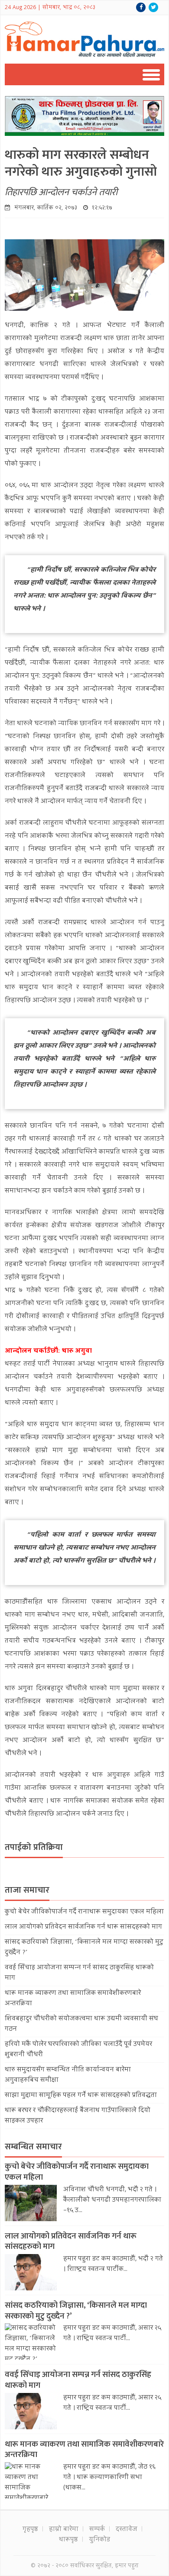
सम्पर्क (97, 2530)
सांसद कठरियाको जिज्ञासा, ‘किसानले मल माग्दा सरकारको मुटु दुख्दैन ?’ (76, 2311)
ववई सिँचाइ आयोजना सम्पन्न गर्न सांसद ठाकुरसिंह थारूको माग (78, 2380)
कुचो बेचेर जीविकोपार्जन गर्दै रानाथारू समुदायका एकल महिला (84, 1912)
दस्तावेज (127, 2530)
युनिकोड (99, 2540)
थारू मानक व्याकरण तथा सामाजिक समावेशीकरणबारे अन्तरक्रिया (84, 2450)
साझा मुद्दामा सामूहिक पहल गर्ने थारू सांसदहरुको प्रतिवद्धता (81, 2096)
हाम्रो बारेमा (64, 2530)
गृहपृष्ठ (30, 2530)
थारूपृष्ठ (68, 2540)
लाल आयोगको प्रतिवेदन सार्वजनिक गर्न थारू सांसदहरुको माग (83, 1927)
